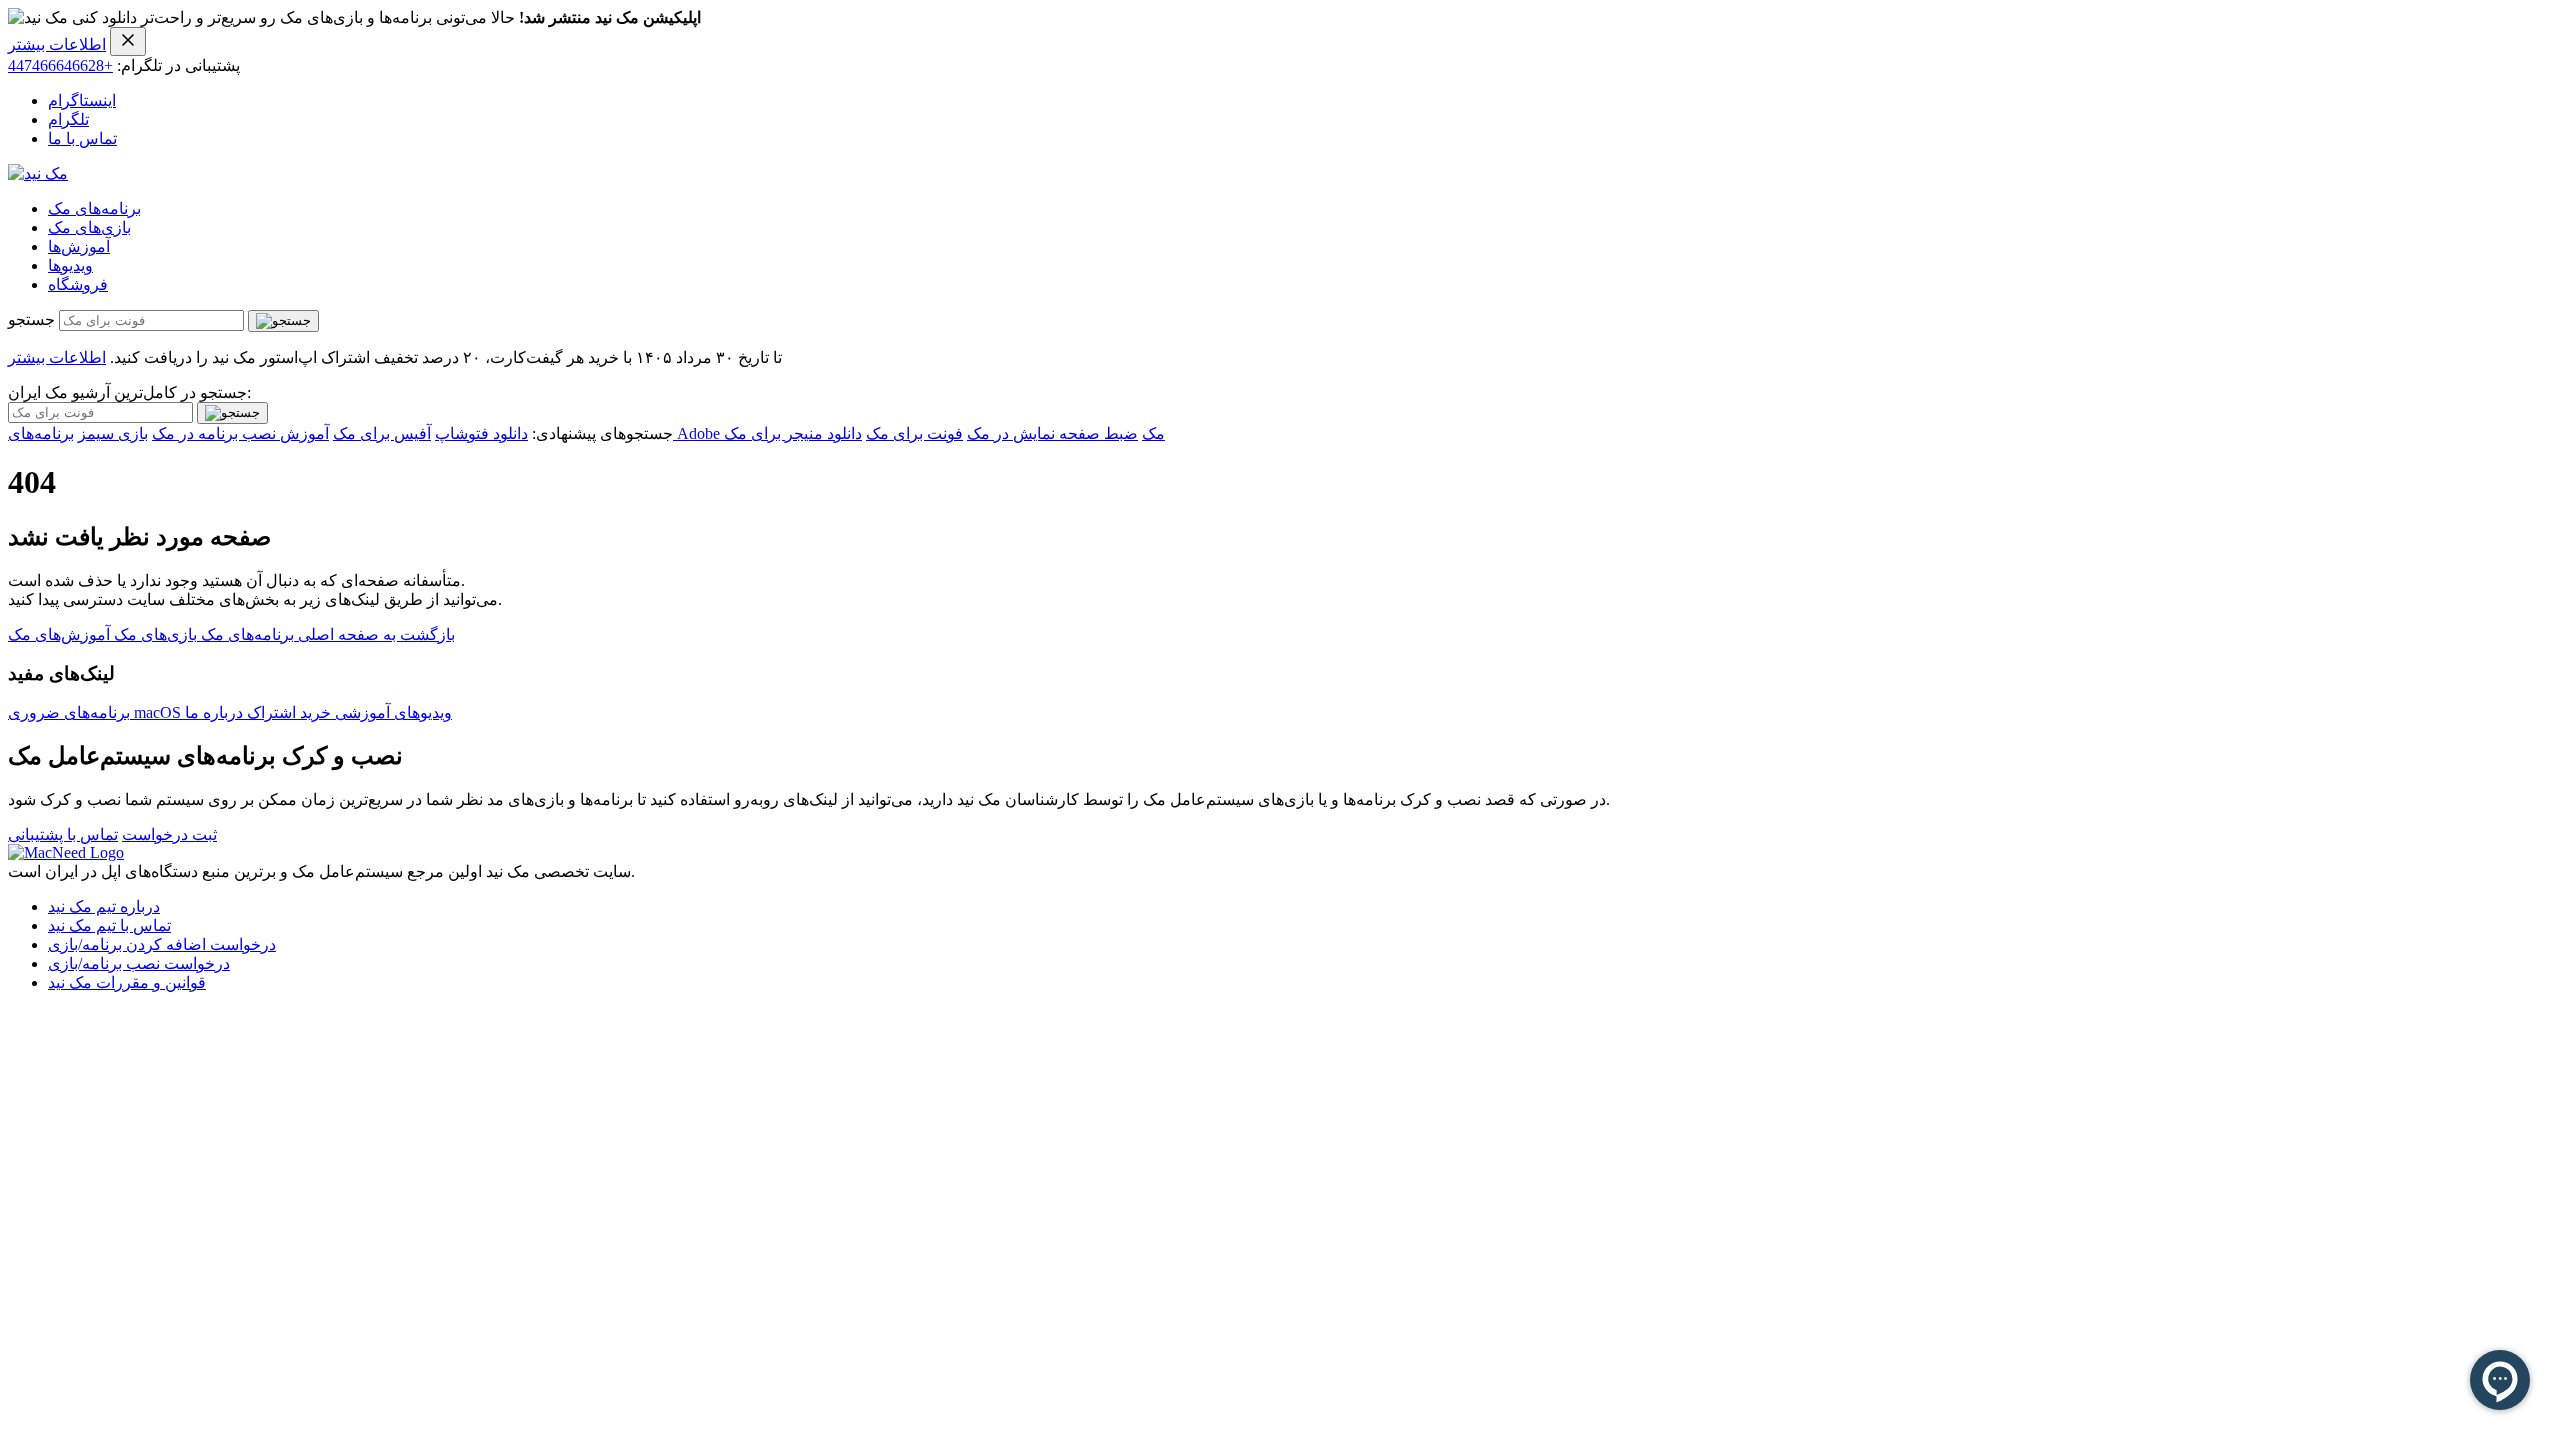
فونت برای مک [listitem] (914, 433)
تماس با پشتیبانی (63, 834)
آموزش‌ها (79, 246)
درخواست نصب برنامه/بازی (139, 963)
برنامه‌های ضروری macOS (96, 712)
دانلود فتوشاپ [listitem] (481, 433)
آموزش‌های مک (59, 634)
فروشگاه (78, 284)
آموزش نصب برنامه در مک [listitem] (240, 433)
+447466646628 (60, 65)
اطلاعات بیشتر (57, 44)
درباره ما (214, 712)
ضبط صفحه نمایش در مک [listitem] (1052, 433)
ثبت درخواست (169, 834)
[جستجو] (283, 321)
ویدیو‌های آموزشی (391, 712)
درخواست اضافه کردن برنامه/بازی (162, 944)
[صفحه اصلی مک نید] (38, 173)
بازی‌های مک (89, 227)
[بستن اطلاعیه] (128, 41)
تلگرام (68, 119)
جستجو (31, 319)
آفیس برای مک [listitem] (382, 433)
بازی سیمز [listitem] (113, 433)
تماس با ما (82, 138)
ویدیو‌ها (70, 265)
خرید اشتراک (287, 712)
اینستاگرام (82, 100)
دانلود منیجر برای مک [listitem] (793, 433)
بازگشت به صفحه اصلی (374, 634)
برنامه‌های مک (94, 208)
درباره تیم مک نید (104, 906)
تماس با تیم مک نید (109, 925)
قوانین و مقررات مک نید (127, 982)
